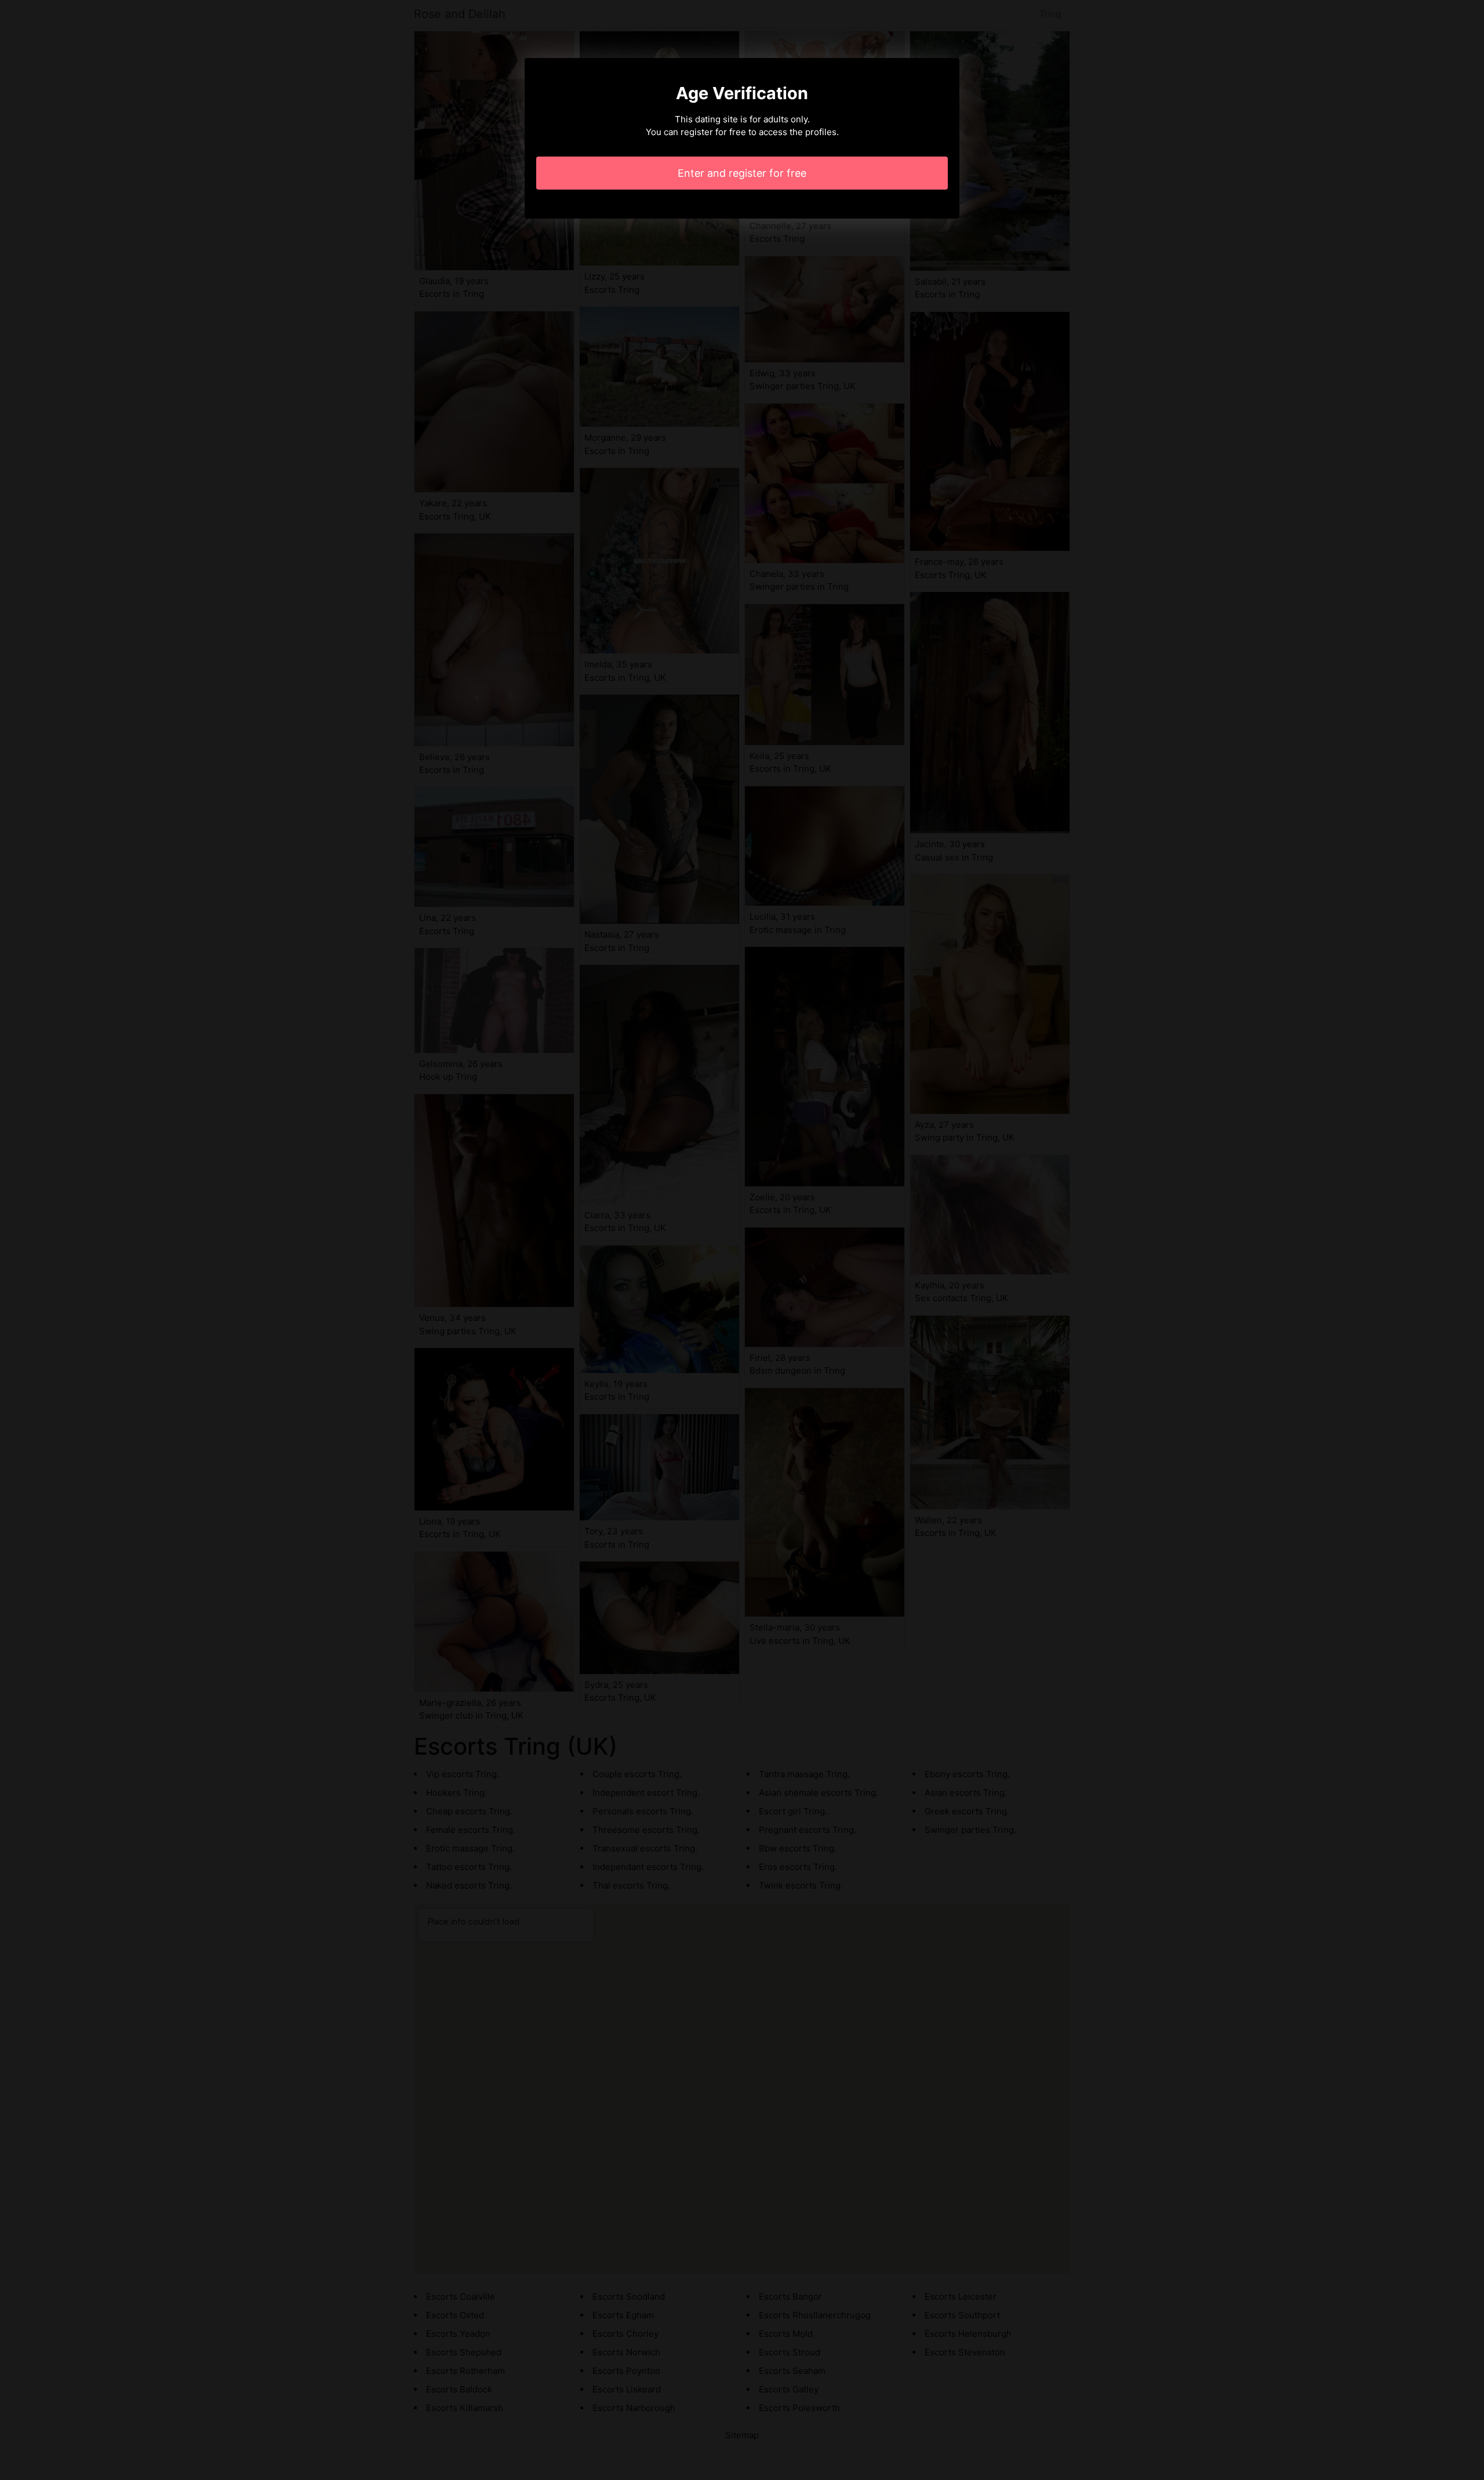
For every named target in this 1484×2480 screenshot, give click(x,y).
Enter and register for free (742, 173)
